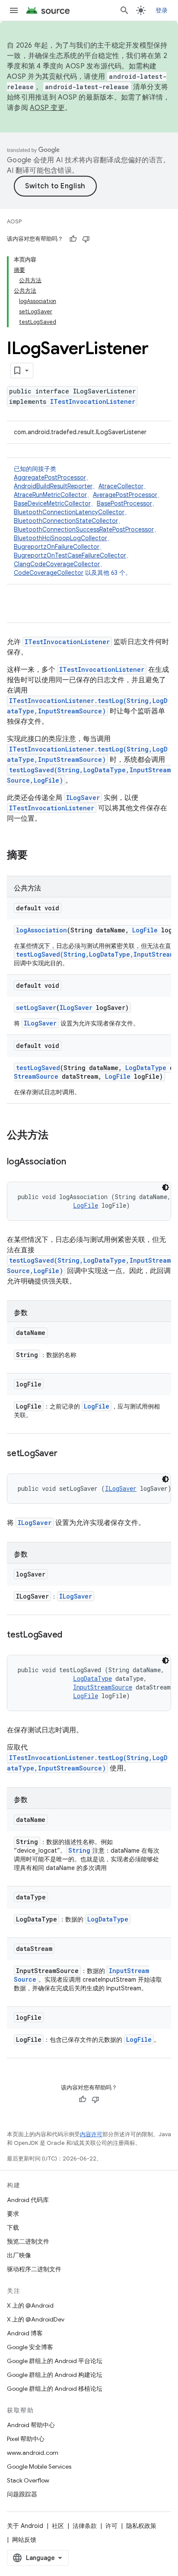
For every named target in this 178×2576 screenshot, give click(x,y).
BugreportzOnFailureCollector (57, 547)
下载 (13, 2228)
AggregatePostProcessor (50, 477)
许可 (111, 2526)
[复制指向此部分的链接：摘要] (36, 856)
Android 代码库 (28, 2200)
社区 (58, 2526)
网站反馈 (24, 2540)
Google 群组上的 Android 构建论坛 (55, 2375)
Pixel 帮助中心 (26, 2439)
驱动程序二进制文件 (34, 2269)
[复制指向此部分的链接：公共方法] (57, 1136)
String (79, 1850)
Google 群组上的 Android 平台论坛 (55, 2361)
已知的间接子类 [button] (89, 521)
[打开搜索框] (124, 10)
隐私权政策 (141, 2526)
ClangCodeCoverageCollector (57, 564)
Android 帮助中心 (31, 2425)
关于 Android (25, 2526)
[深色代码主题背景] (165, 1187)
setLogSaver (36, 1008)
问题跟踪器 (22, 2494)
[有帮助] (73, 239)
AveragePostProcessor (125, 495)
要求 (13, 2214)
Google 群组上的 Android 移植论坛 (55, 2389)
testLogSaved (38, 1068)
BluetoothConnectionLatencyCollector (69, 512)
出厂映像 (19, 2255)
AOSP (14, 221)
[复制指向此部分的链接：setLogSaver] (66, 1454)
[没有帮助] (86, 239)
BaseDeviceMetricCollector (52, 503)
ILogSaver (83, 798)
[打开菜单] (14, 10)
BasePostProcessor (124, 503)
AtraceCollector (121, 486)
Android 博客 (25, 2333)
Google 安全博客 (30, 2347)
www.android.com (33, 2453)
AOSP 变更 (47, 108)
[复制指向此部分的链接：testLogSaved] (71, 1635)
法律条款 (85, 2526)
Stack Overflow (28, 2480)
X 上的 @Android (30, 2305)
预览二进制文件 (28, 2241)
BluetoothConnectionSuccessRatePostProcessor (84, 529)
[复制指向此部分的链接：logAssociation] (75, 1162)
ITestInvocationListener (93, 401)
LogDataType (146, 1068)
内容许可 (91, 2134)
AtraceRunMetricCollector (50, 495)
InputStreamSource (103, 1687)
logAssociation (41, 930)
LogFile (145, 930)
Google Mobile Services (39, 2466)
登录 (162, 10)
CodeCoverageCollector (49, 573)
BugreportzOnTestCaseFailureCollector (70, 555)
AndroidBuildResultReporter (53, 486)
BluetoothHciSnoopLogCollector (60, 538)
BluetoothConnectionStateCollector (66, 521)
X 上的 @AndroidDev (36, 2319)
